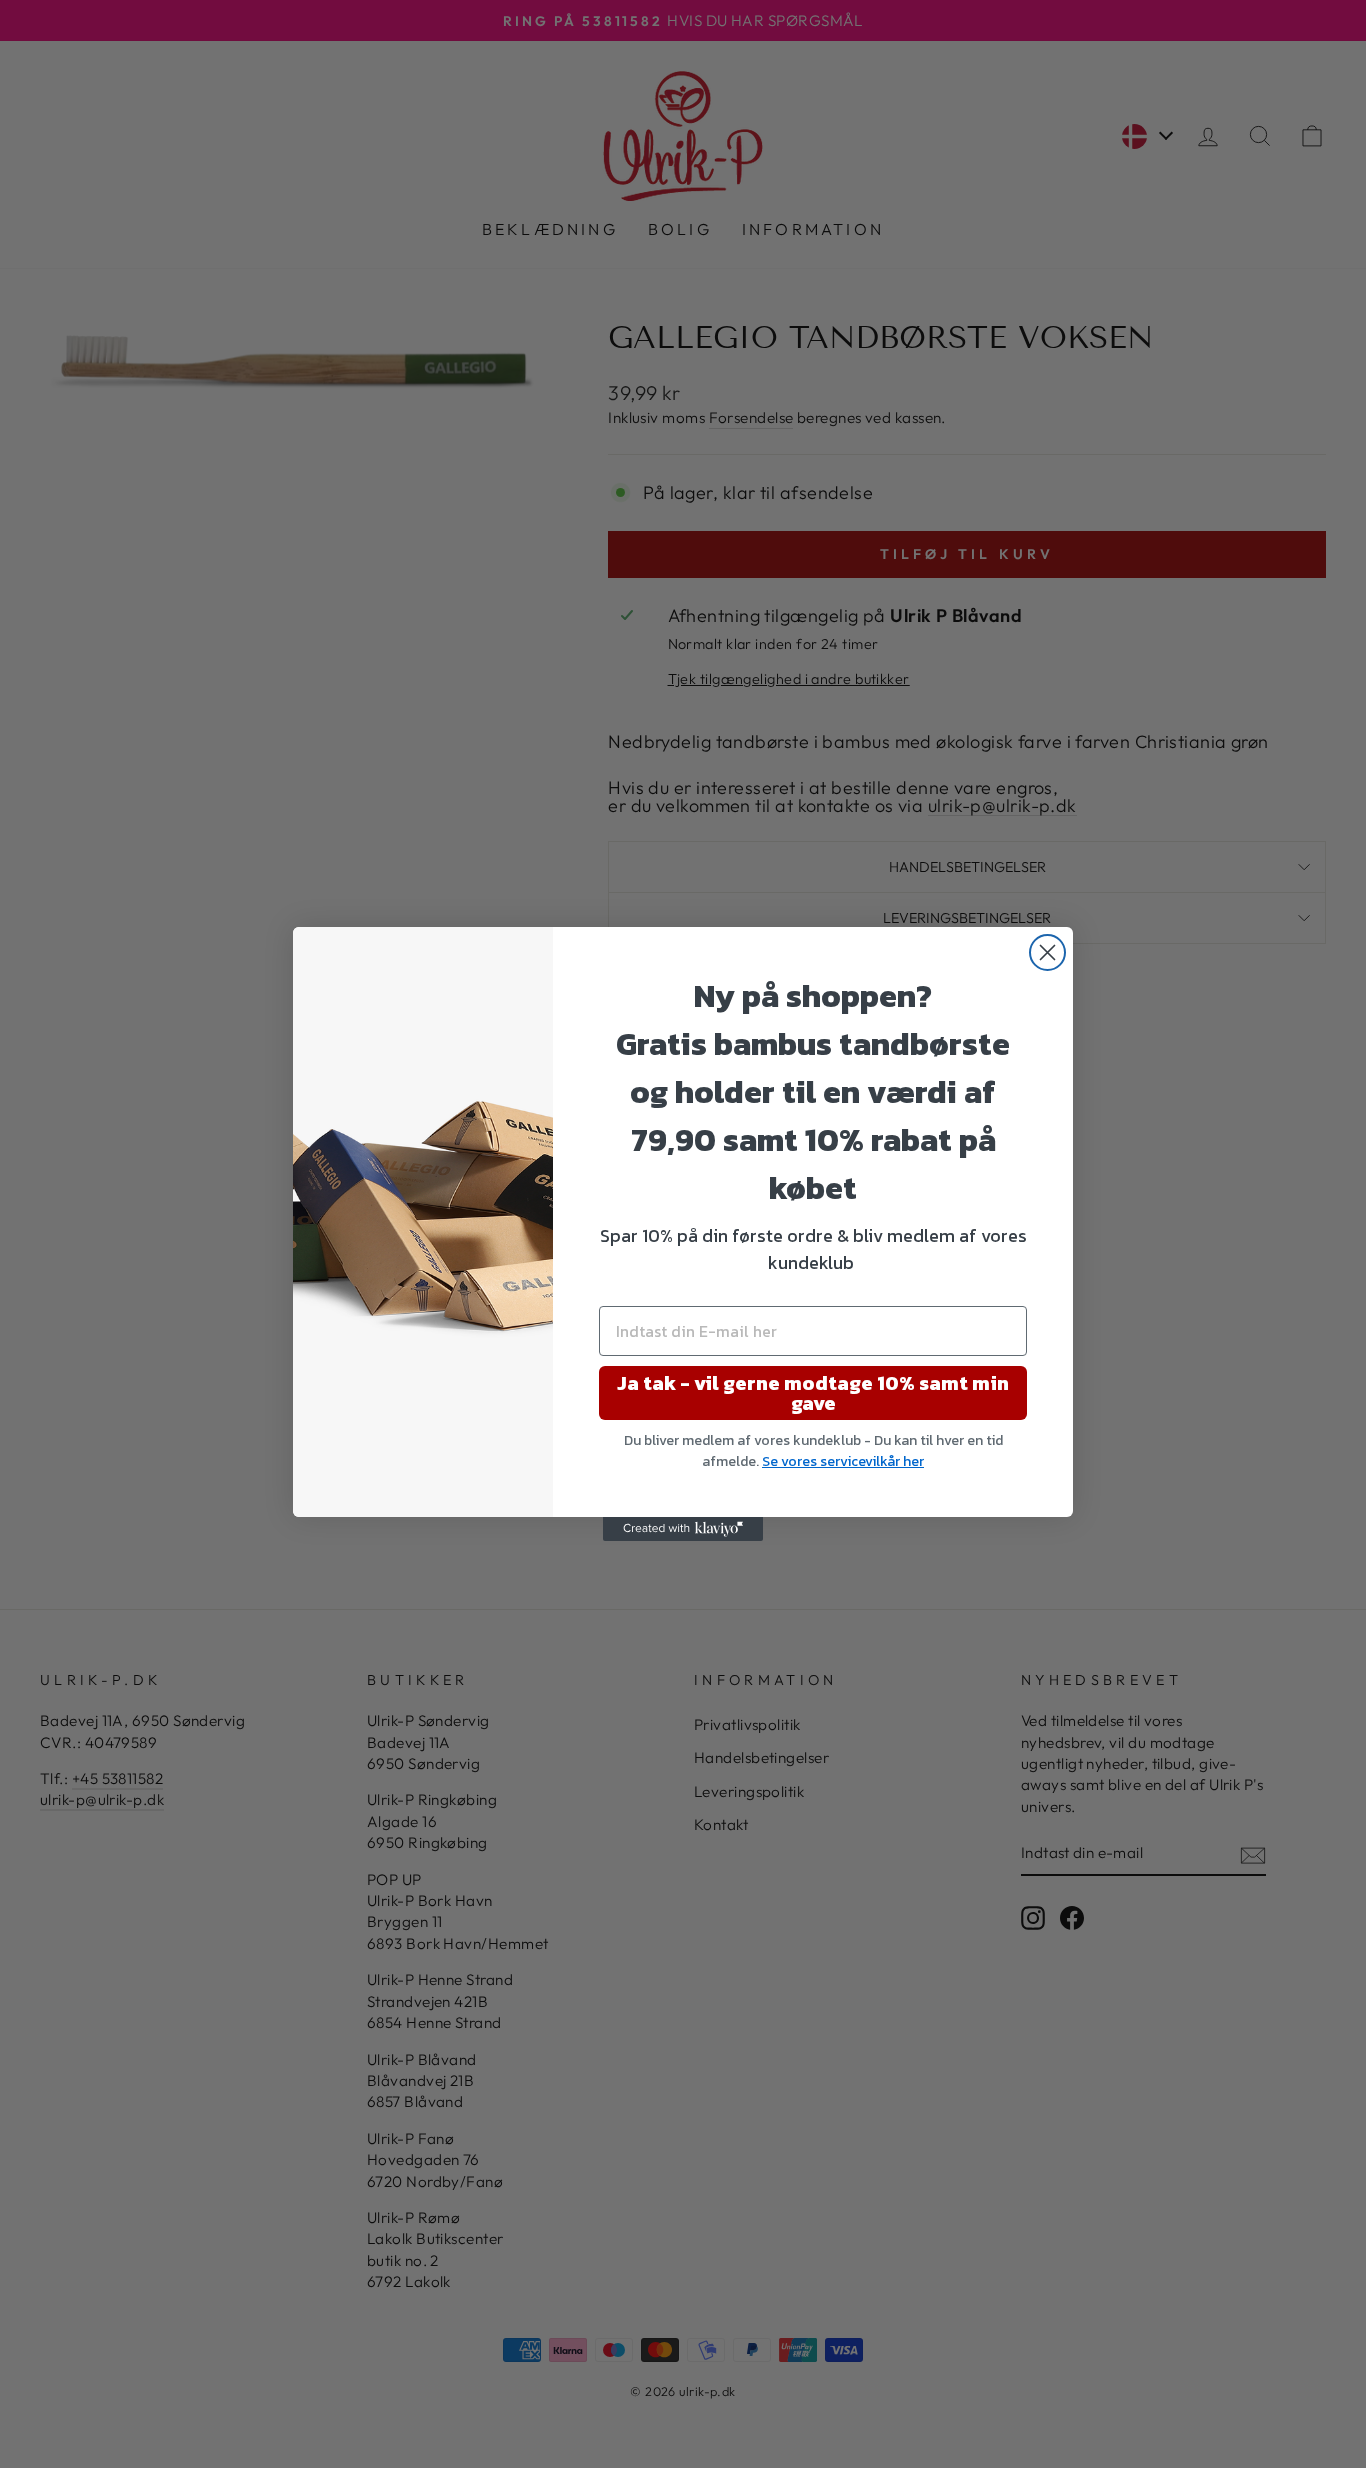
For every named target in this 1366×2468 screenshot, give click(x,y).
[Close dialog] (1047, 952)
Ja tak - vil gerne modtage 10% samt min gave (813, 1393)
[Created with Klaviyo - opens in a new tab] (683, 1529)
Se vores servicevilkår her (843, 1461)
